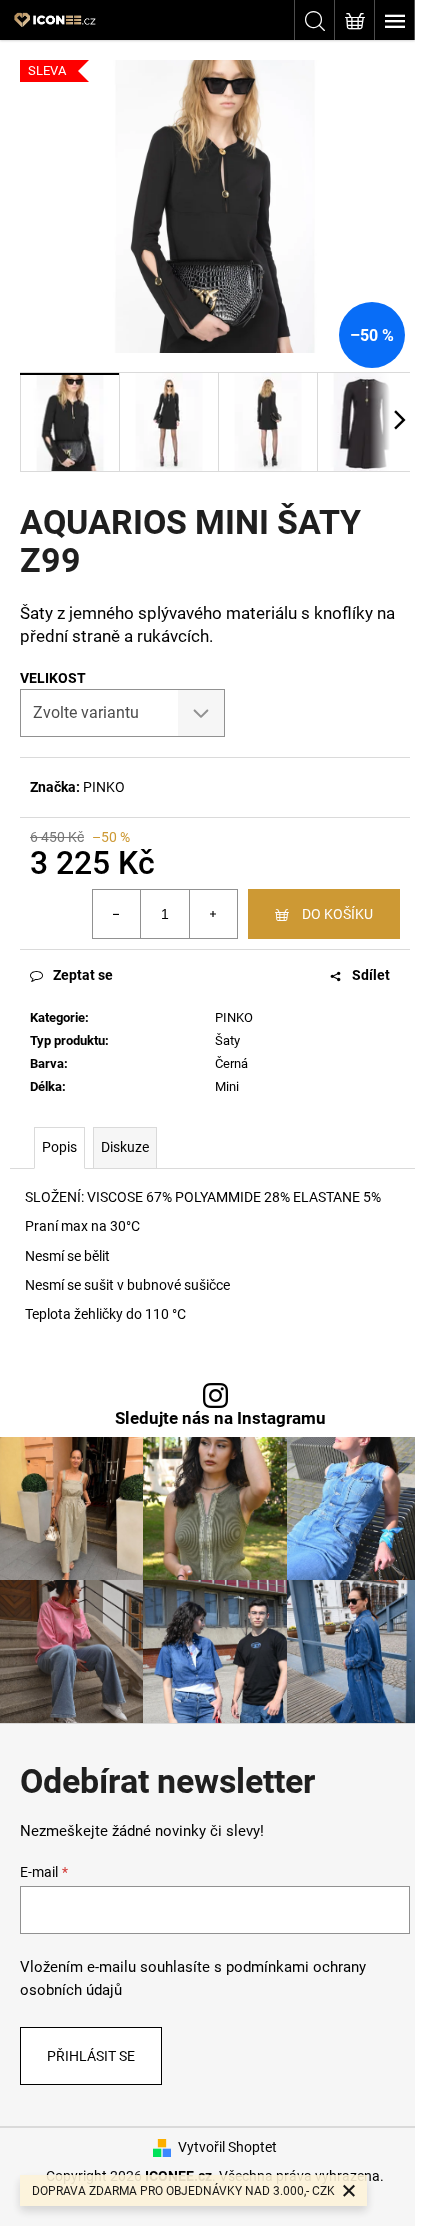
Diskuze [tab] (125, 1147)
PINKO (104, 787)
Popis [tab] (59, 1147)
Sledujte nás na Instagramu (220, 1418)
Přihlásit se (91, 2056)
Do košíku (337, 914)
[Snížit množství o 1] (117, 914)
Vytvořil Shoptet (227, 2147)
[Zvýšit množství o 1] (213, 914)
